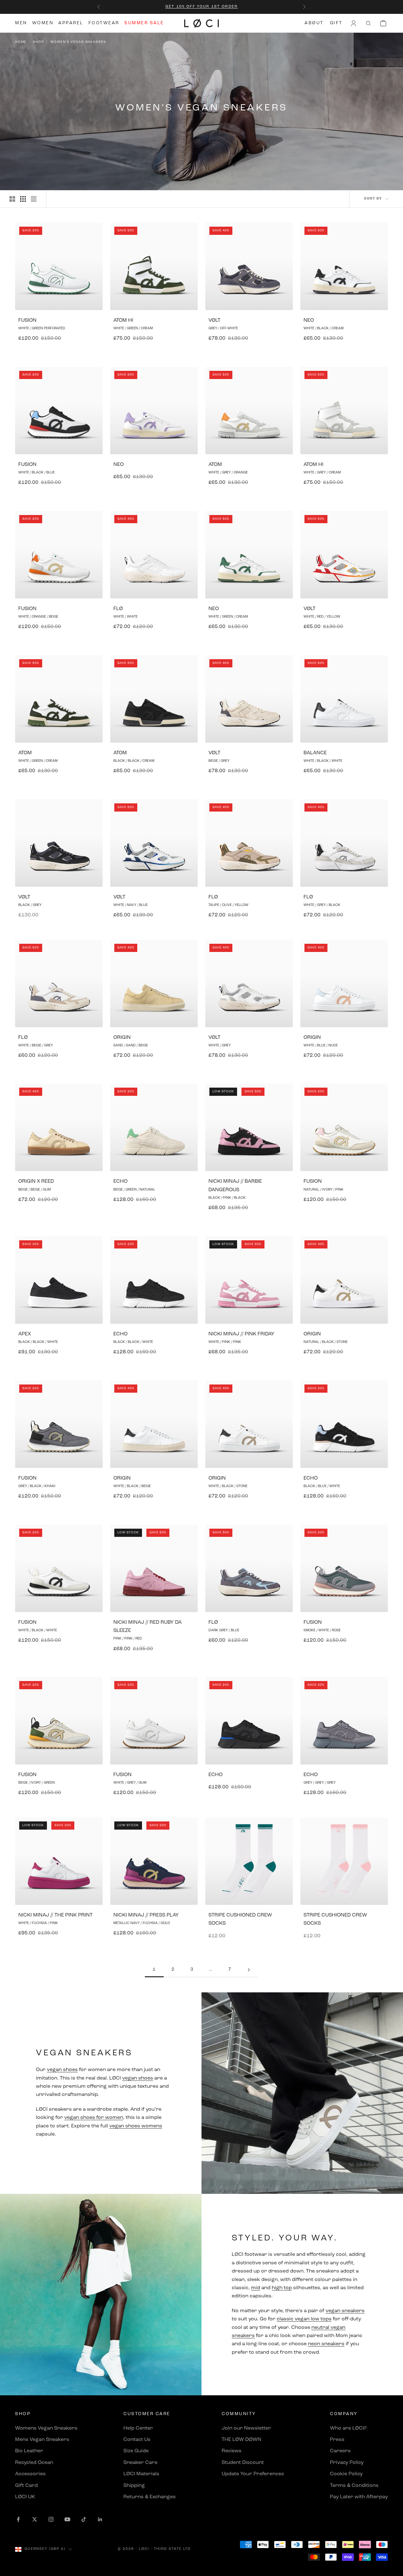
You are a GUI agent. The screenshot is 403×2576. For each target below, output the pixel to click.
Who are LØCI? (348, 2428)
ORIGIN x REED (36, 1181)
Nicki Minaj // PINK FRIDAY (241, 1334)
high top (282, 2288)
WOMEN (43, 23)
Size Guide (136, 2451)
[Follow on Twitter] (35, 2519)
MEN (21, 23)
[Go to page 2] (249, 1970)
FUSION (27, 320)
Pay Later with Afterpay (359, 2497)
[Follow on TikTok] (84, 2519)
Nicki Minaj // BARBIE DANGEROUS (235, 1186)
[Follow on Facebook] (18, 2519)
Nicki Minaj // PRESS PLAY (146, 1915)
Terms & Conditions (354, 2486)
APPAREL (71, 23)
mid (255, 2288)
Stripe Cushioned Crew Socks (240, 1919)
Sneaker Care (140, 2463)
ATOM (215, 465)
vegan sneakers (345, 2311)
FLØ (118, 609)
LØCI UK (25, 2497)
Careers (340, 2451)
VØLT (214, 320)
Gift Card (26, 2486)
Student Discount (243, 2463)
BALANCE (315, 753)
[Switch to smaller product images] (23, 199)
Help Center (138, 2428)
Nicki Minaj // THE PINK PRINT (55, 1915)
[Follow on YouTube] (67, 2519)
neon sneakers (326, 2344)
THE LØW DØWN (241, 2440)
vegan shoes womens (136, 2126)
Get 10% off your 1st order (201, 7)
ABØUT (314, 23)
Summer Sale (144, 23)
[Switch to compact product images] (34, 199)
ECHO (120, 1181)
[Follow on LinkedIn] (100, 2519)
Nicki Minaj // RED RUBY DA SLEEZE (148, 1627)
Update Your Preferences (253, 2474)
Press (337, 2440)
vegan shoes (62, 2070)
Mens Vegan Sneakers (42, 2440)
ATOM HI (123, 320)
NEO (309, 320)
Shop (38, 42)
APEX (25, 1334)
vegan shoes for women (94, 2118)
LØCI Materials (141, 2474)
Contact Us (137, 2440)
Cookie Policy (346, 2474)
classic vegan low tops (304, 2319)
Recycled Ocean (34, 2463)
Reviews (232, 2451)
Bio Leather (29, 2451)
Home (21, 42)
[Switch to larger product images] (12, 199)
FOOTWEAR (104, 23)
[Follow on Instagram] (51, 2519)
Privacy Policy (347, 2463)
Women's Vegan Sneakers (78, 42)
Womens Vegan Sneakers (46, 2428)
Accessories (30, 2474)
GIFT (336, 23)
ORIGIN (122, 1038)
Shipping (134, 2486)
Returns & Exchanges (150, 2497)
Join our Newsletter (246, 2428)
